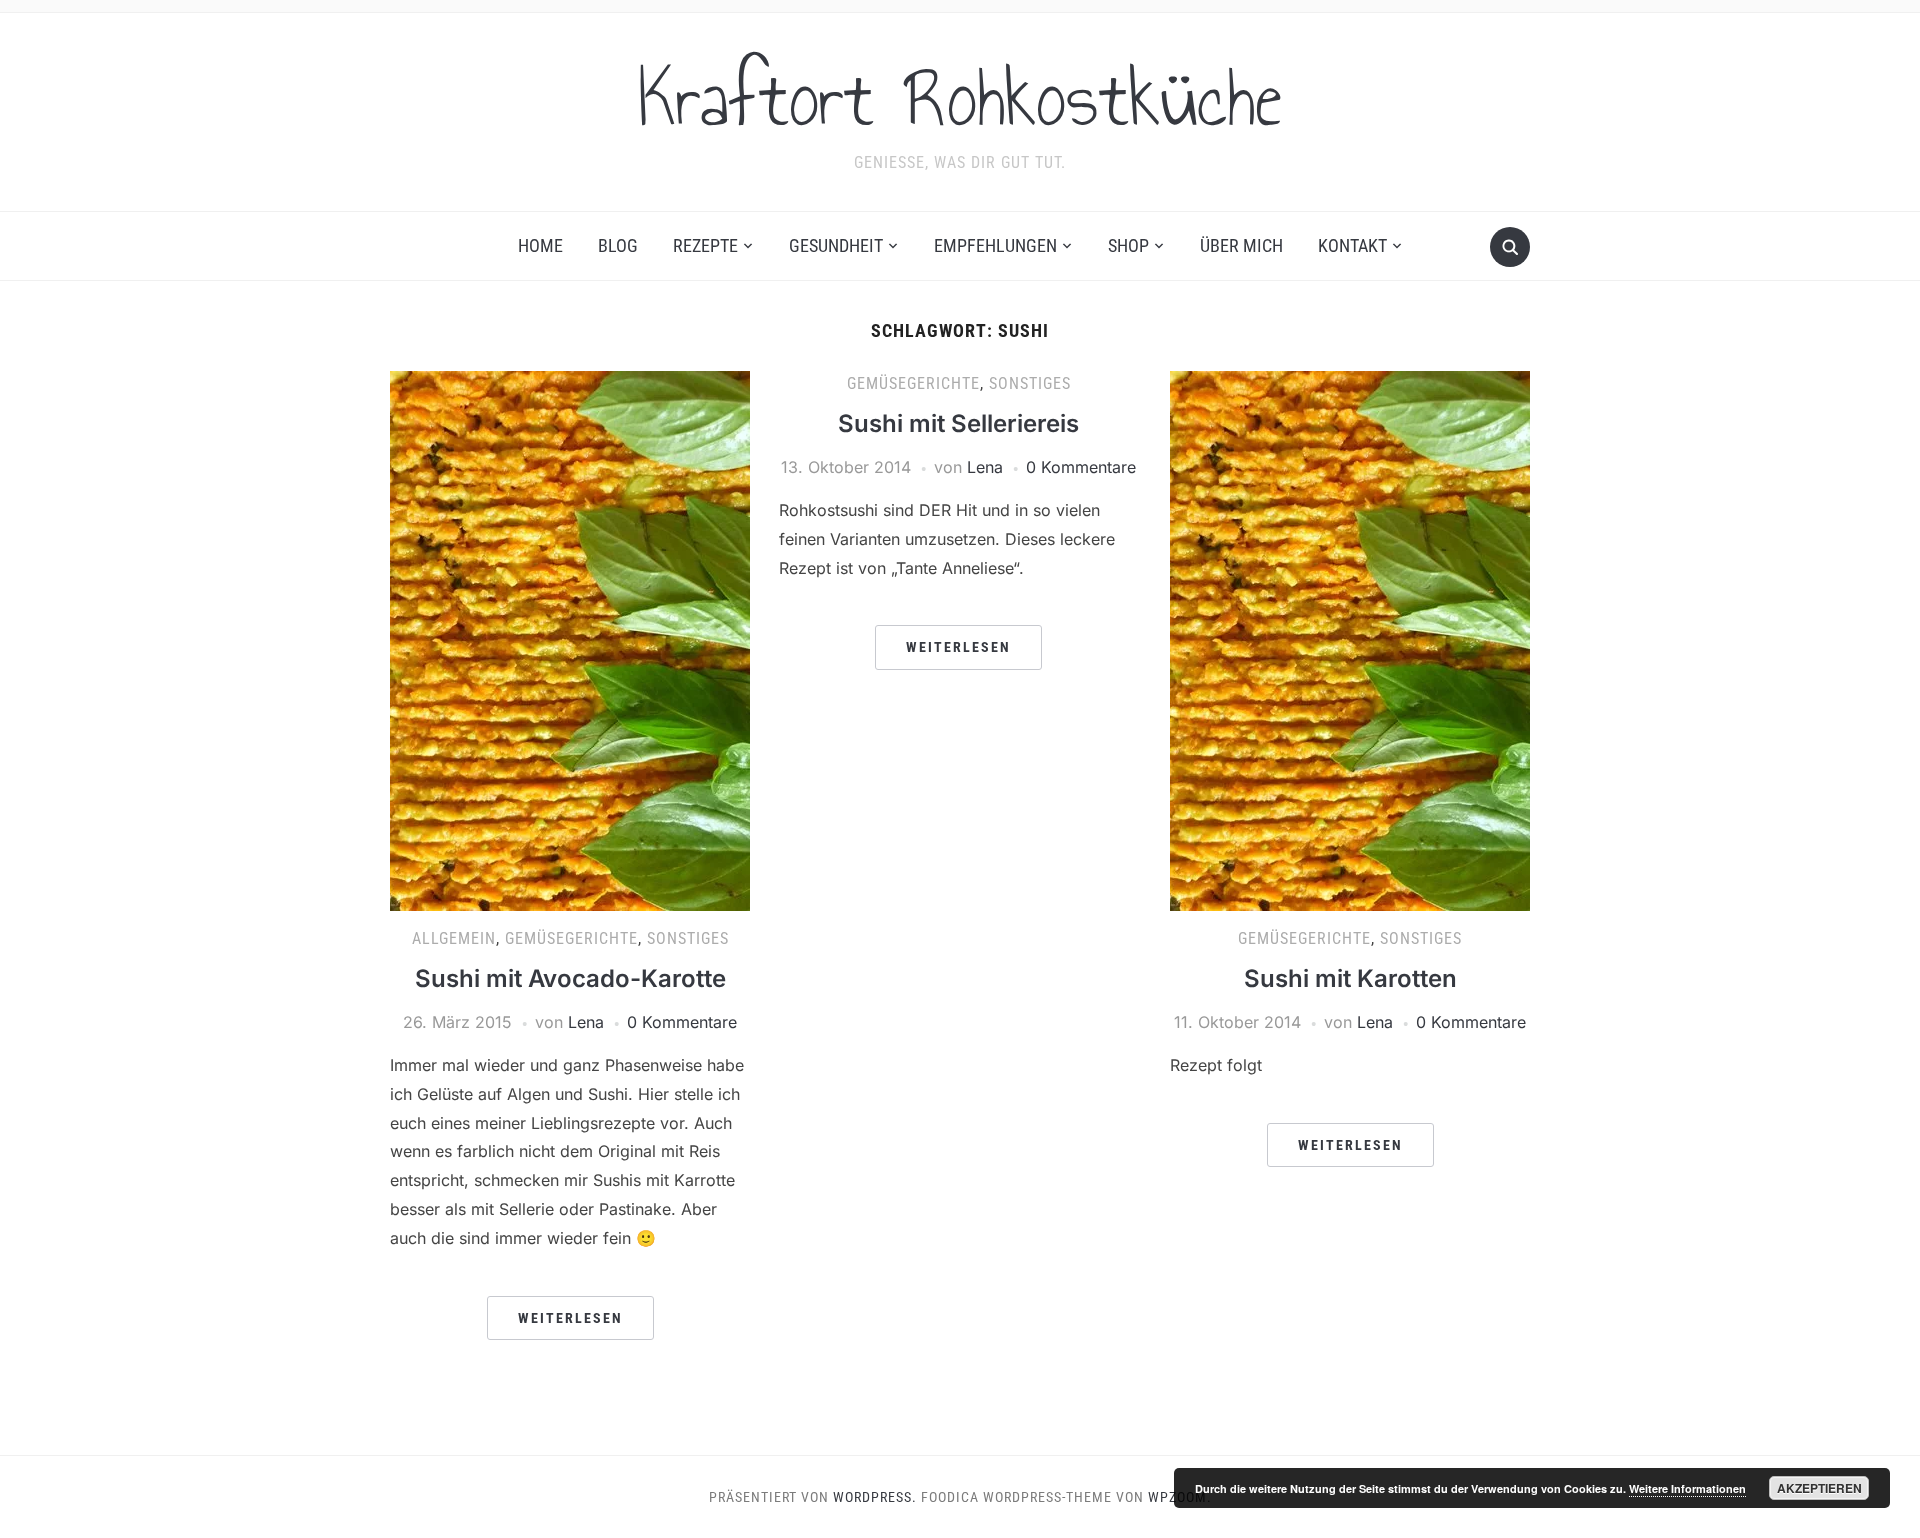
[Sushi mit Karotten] (1350, 640)
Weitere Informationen (1687, 1488)
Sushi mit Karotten (1350, 978)
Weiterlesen (570, 1318)
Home (540, 245)
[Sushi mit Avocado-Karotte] (570, 640)
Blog (618, 245)
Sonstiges (688, 938)
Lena (586, 1022)
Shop (1128, 245)
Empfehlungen (995, 245)
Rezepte (705, 245)
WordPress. (875, 1497)
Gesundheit (836, 245)
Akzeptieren (1819, 1488)
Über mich (1241, 245)
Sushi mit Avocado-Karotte (570, 978)
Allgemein (454, 938)
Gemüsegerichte (571, 938)
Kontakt (1352, 245)
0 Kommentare (682, 1022)
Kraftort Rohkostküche (960, 99)
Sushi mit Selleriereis (958, 423)
